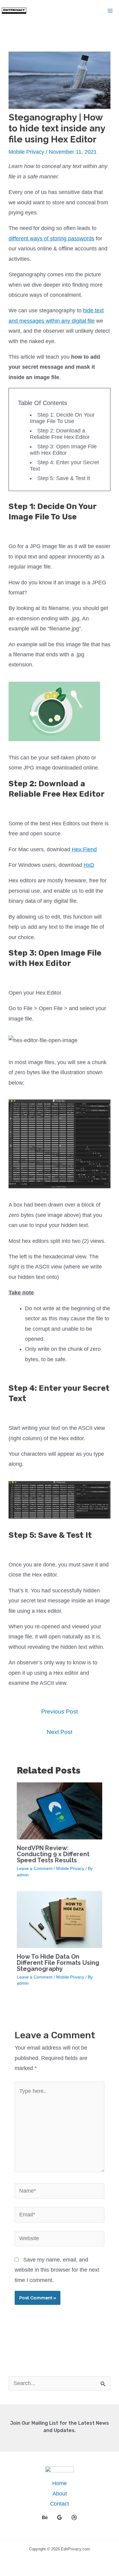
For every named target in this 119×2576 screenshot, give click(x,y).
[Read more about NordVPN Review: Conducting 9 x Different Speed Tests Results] (60, 1810)
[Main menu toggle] (110, 11)
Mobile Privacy (26, 152)
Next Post (60, 1732)
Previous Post (60, 1711)
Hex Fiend (84, 849)
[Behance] (45, 2517)
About (60, 2494)
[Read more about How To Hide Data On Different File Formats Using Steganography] (60, 1919)
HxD (89, 865)
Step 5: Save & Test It (64, 478)
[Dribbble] (74, 2517)
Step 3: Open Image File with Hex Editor (63, 450)
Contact (60, 2504)
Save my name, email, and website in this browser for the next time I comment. (57, 2270)
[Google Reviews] (60, 2517)
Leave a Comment (35, 1868)
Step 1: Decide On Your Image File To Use (62, 418)
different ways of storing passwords (51, 239)
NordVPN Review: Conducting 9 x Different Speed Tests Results (53, 1854)
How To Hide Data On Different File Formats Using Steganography (58, 1963)
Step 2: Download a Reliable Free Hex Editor (60, 434)
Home (60, 2483)
